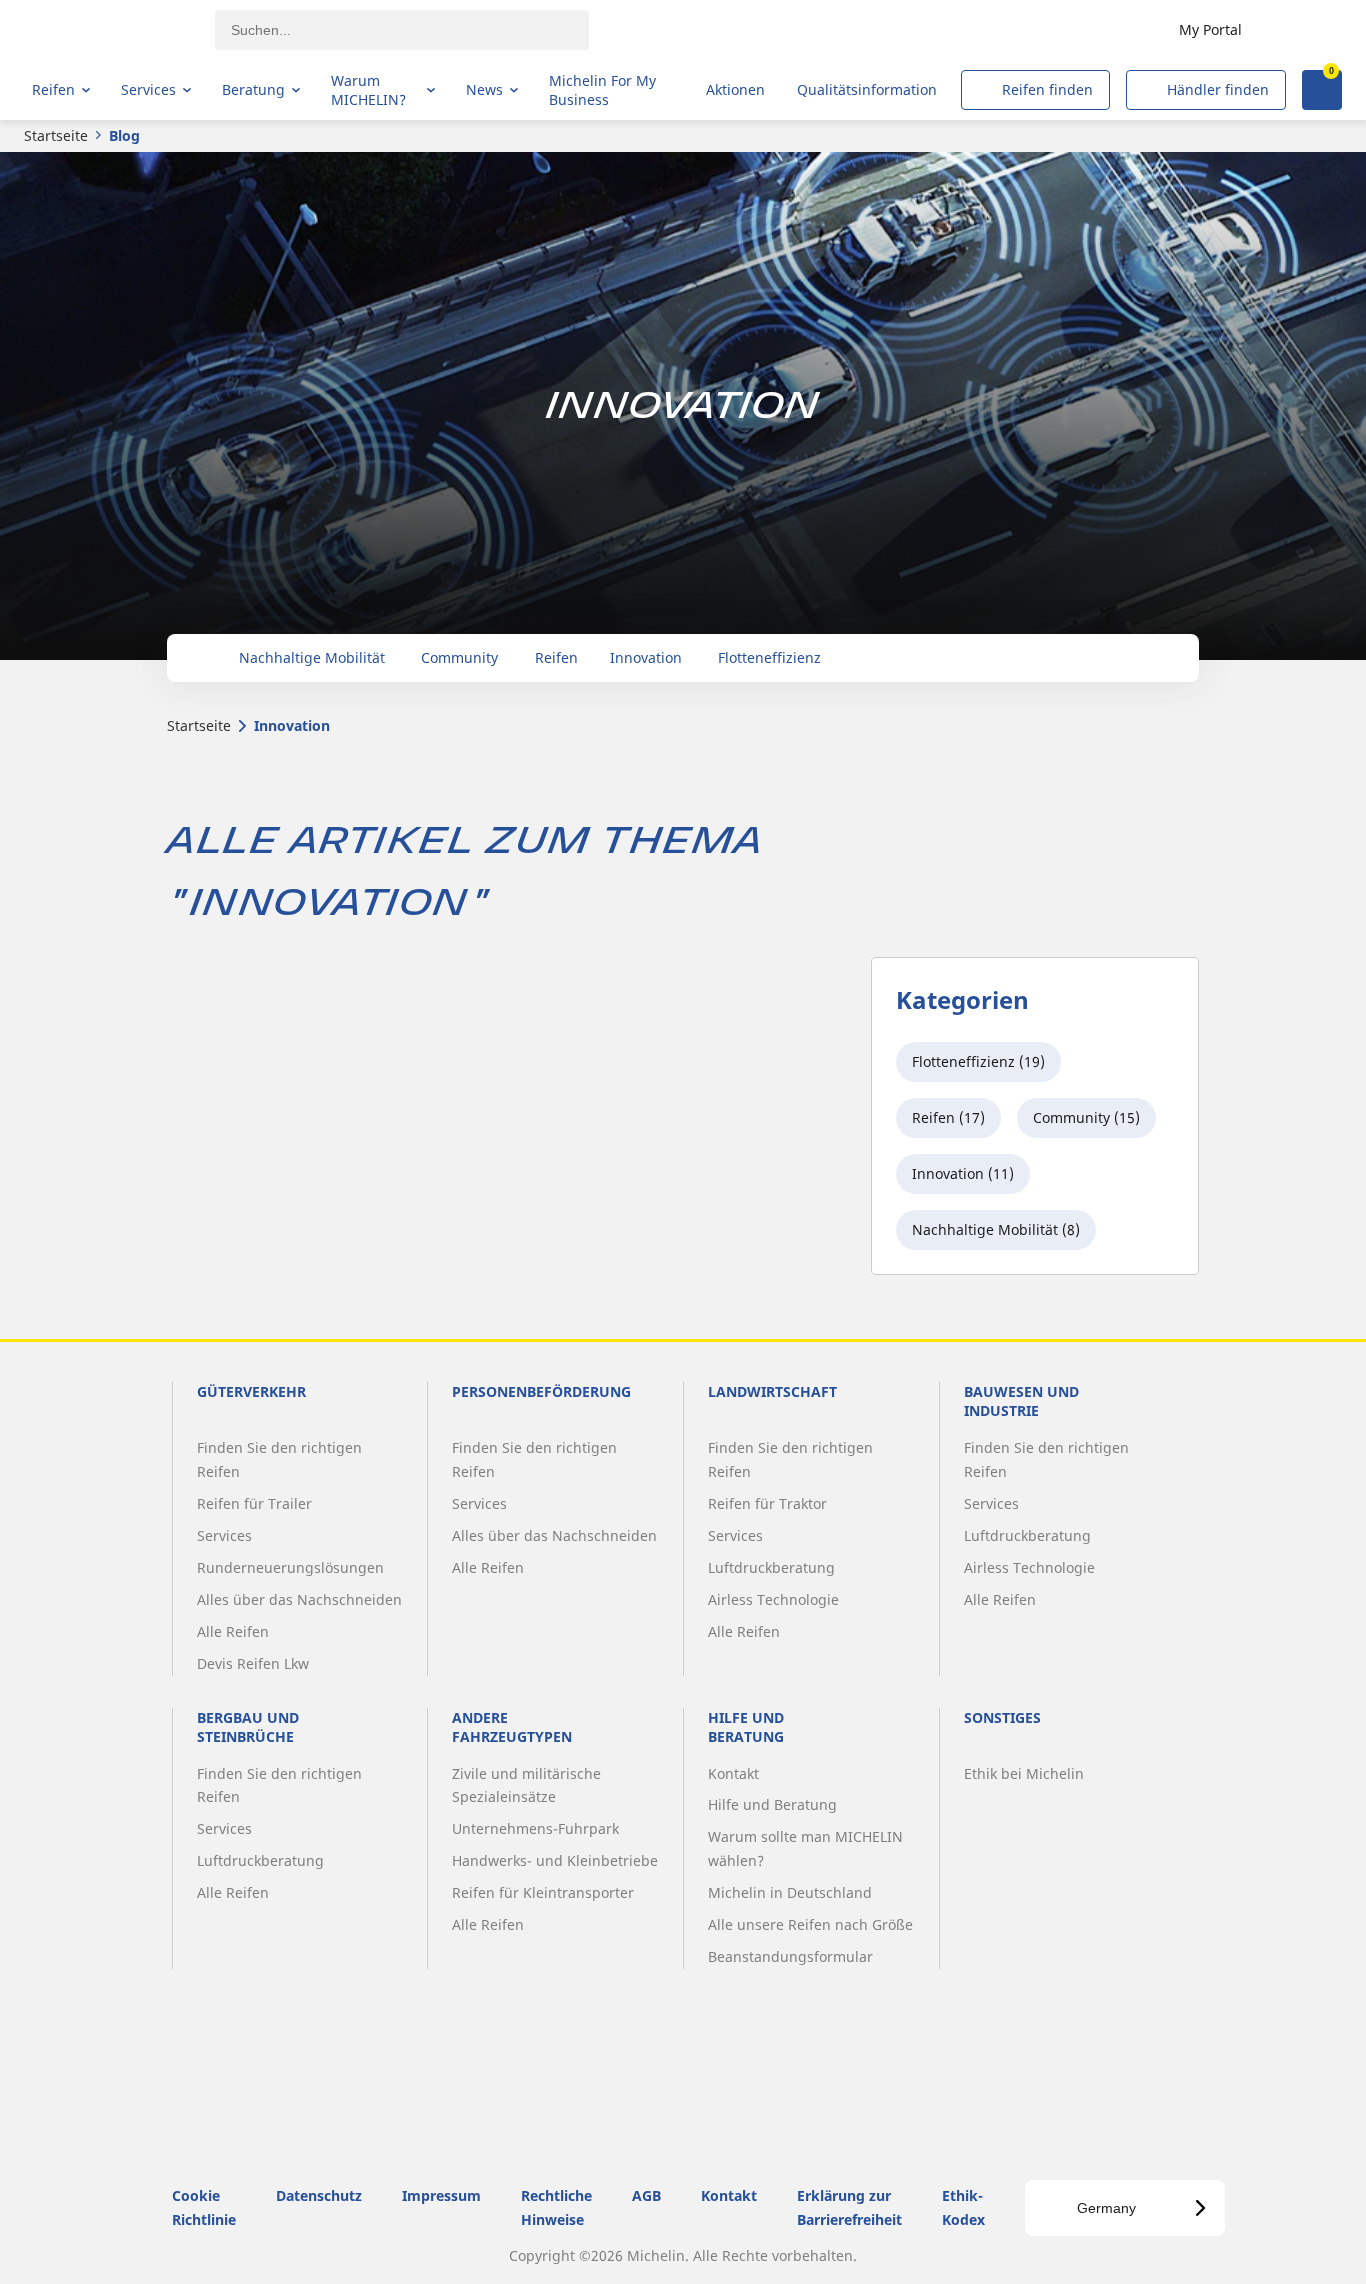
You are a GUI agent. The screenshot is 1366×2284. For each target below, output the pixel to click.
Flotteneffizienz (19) (978, 1061)
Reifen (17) (948, 1117)
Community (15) (1086, 1117)
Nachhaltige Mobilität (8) (996, 1229)
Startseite (56, 135)
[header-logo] (110, 30)
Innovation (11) (963, 1173)
